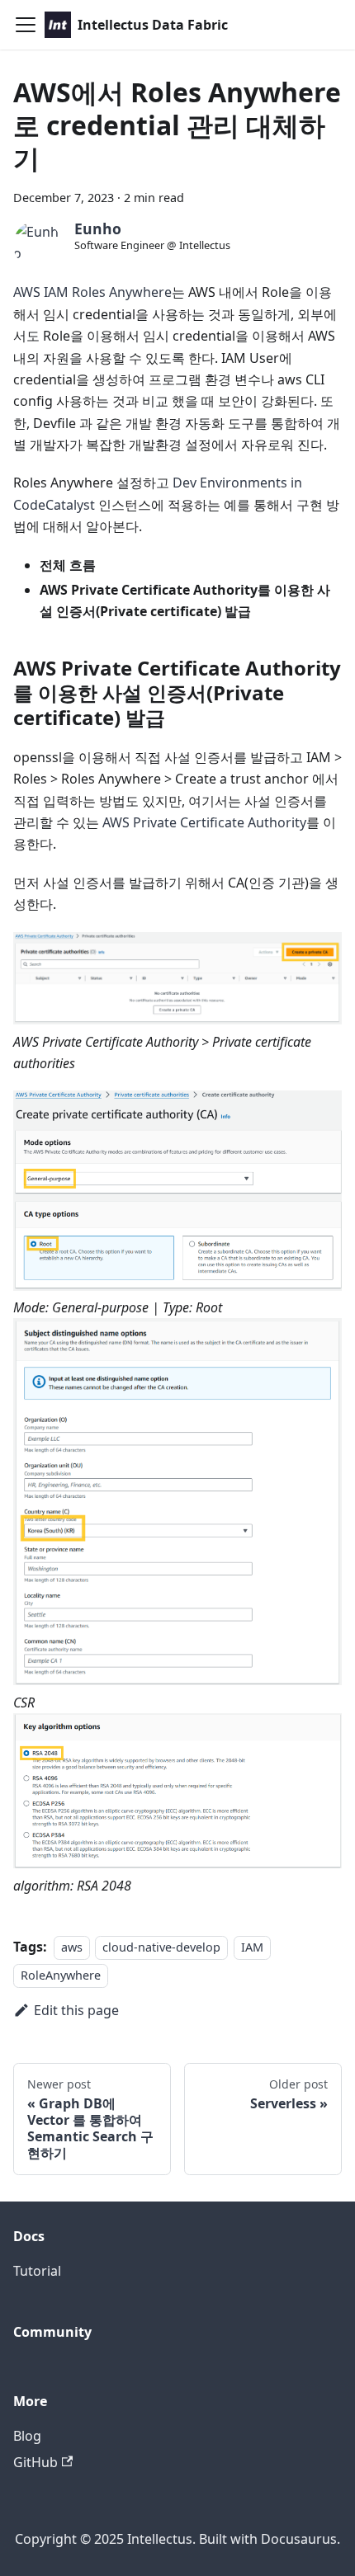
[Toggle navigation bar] (26, 25)
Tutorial (37, 2271)
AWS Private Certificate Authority (204, 822)
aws (72, 1947)
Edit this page (76, 2010)
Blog (27, 2436)
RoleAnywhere (61, 1975)
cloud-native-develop (161, 1947)
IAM (252, 1947)
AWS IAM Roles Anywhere (92, 292)
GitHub (35, 2462)
